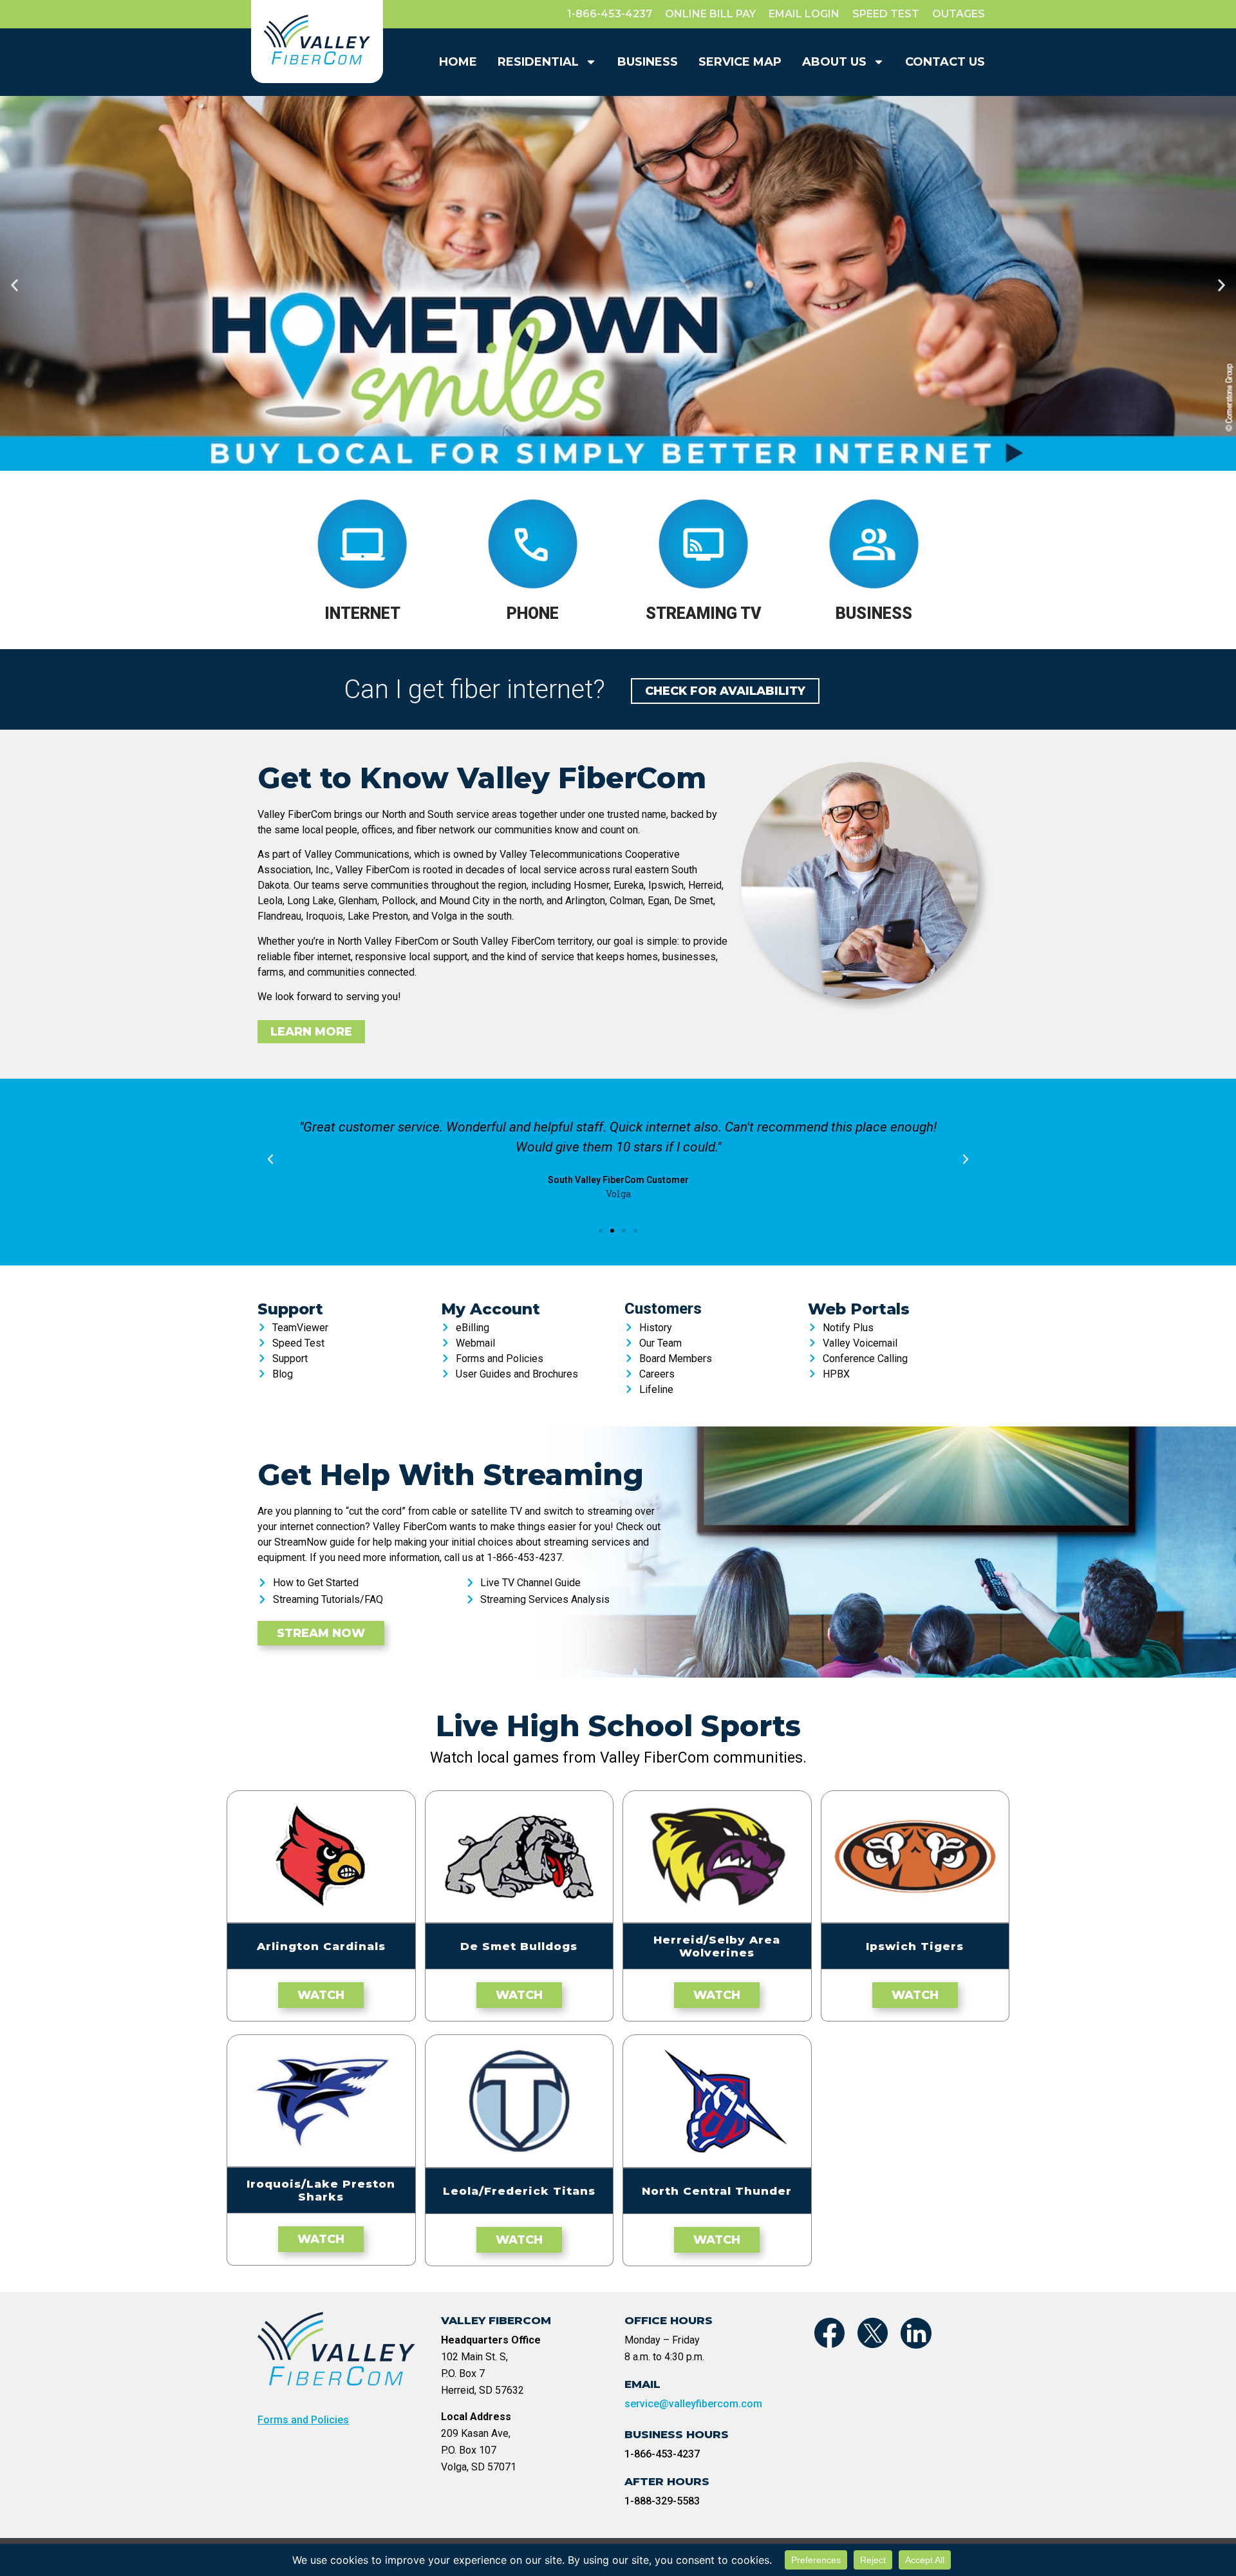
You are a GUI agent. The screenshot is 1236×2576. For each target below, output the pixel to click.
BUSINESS (648, 62)
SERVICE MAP (740, 62)
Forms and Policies (303, 2420)
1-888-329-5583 (662, 2501)
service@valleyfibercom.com (693, 2404)
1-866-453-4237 (662, 2454)
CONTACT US (945, 62)
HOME (458, 62)
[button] (14, 285)
